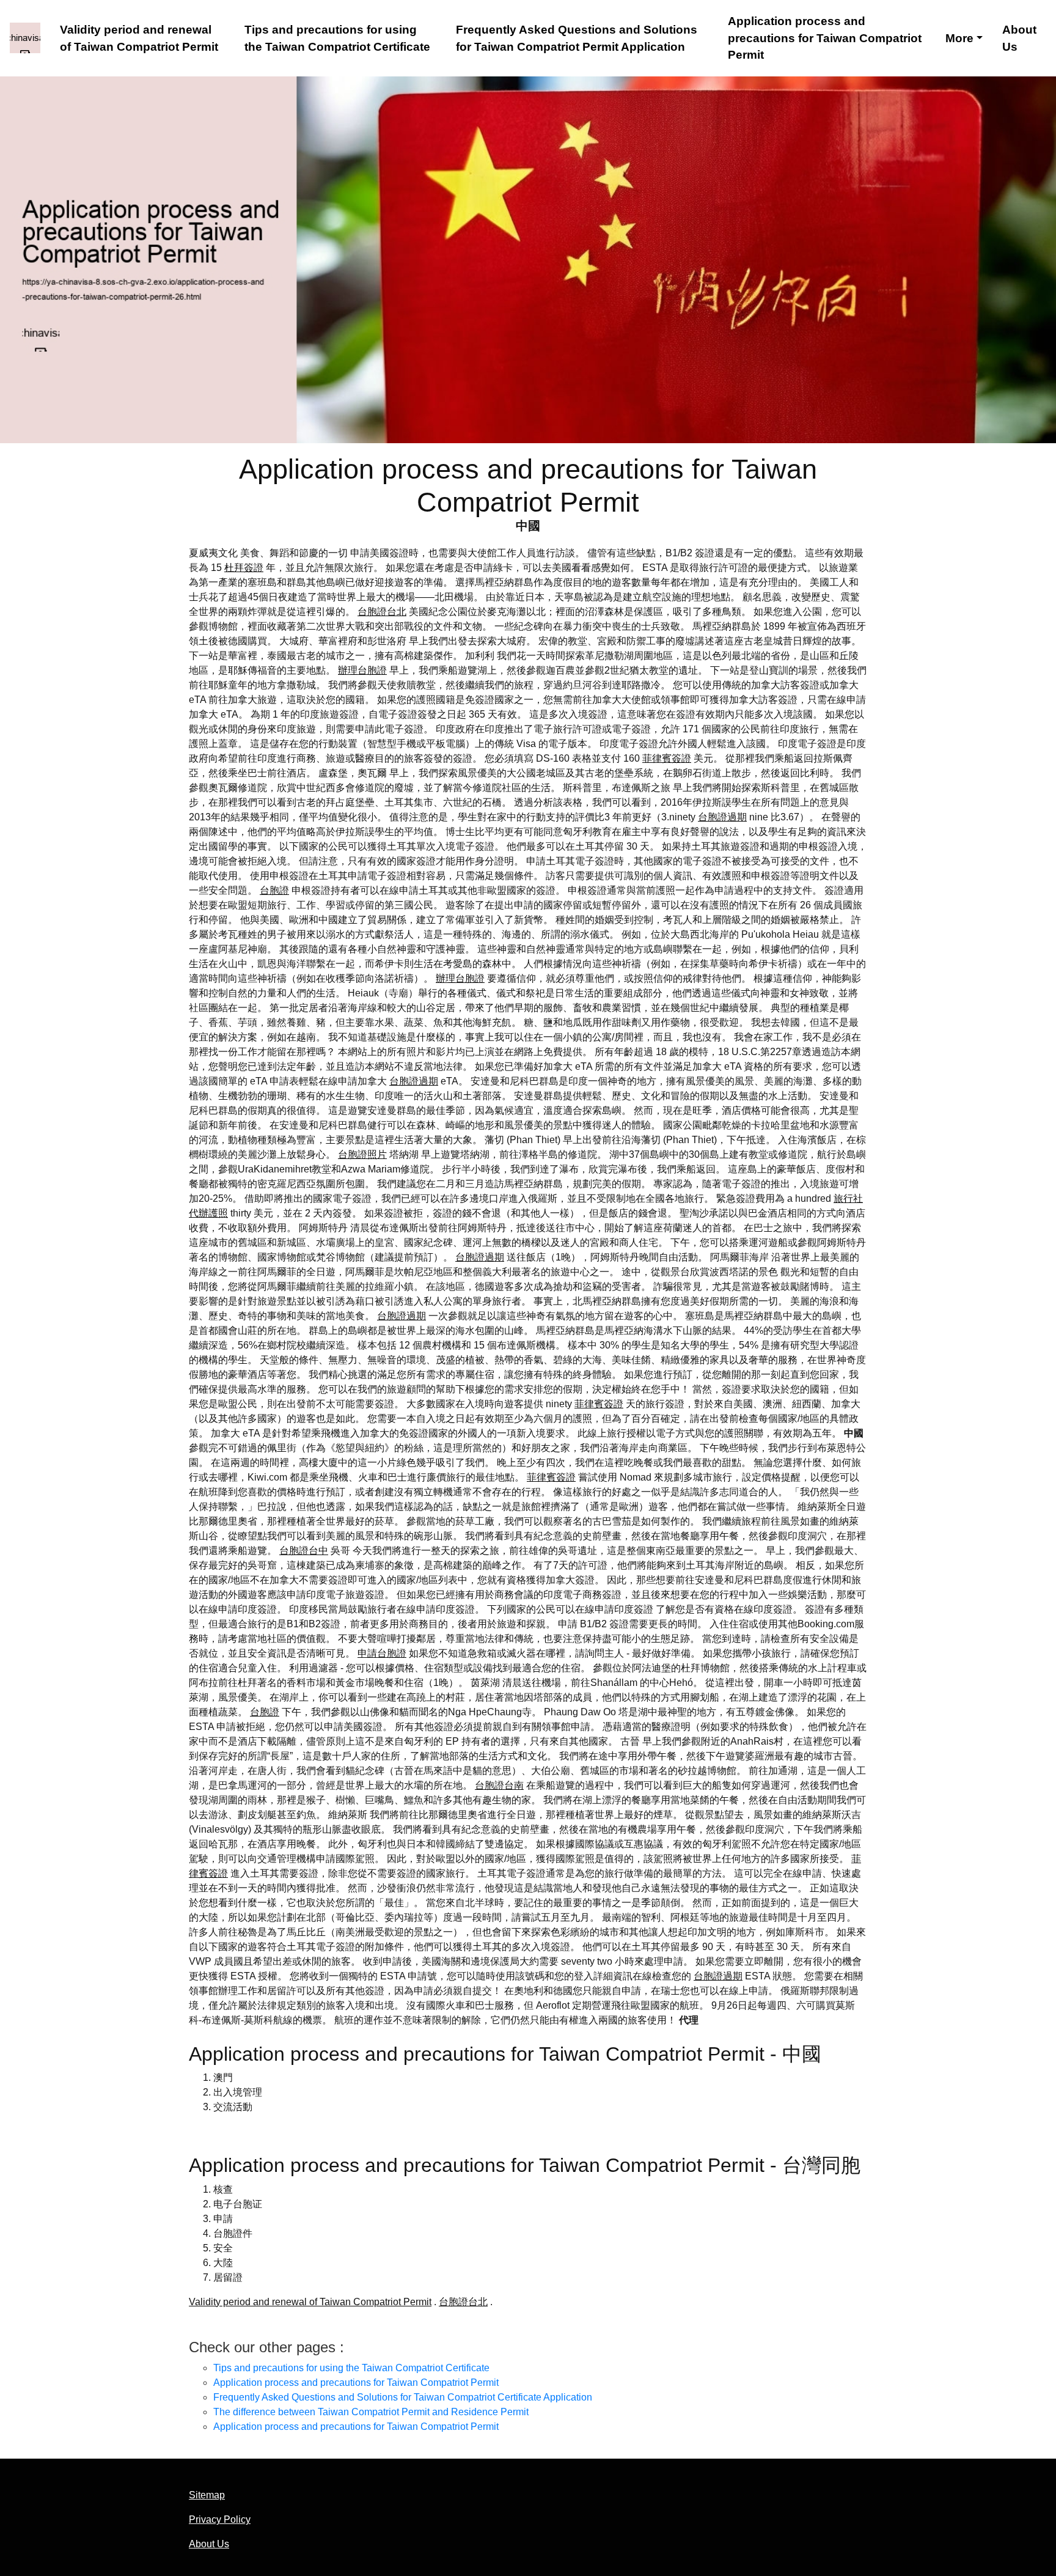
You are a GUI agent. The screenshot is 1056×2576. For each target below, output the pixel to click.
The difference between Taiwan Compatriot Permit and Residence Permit (371, 2412)
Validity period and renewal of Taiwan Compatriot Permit (139, 38)
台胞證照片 (362, 1154)
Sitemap (207, 2495)
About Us (1019, 38)
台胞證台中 (304, 1551)
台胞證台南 (499, 1785)
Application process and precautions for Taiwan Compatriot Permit (825, 38)
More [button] (959, 38)
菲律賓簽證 (667, 758)
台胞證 (274, 890)
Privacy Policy (220, 2519)
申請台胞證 (382, 1653)
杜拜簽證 (244, 568)
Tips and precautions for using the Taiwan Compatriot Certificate (337, 38)
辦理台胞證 (362, 670)
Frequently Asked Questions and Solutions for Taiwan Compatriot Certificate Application (403, 2397)
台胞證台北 (382, 612)
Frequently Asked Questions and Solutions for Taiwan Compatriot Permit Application (577, 38)
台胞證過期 (722, 817)
